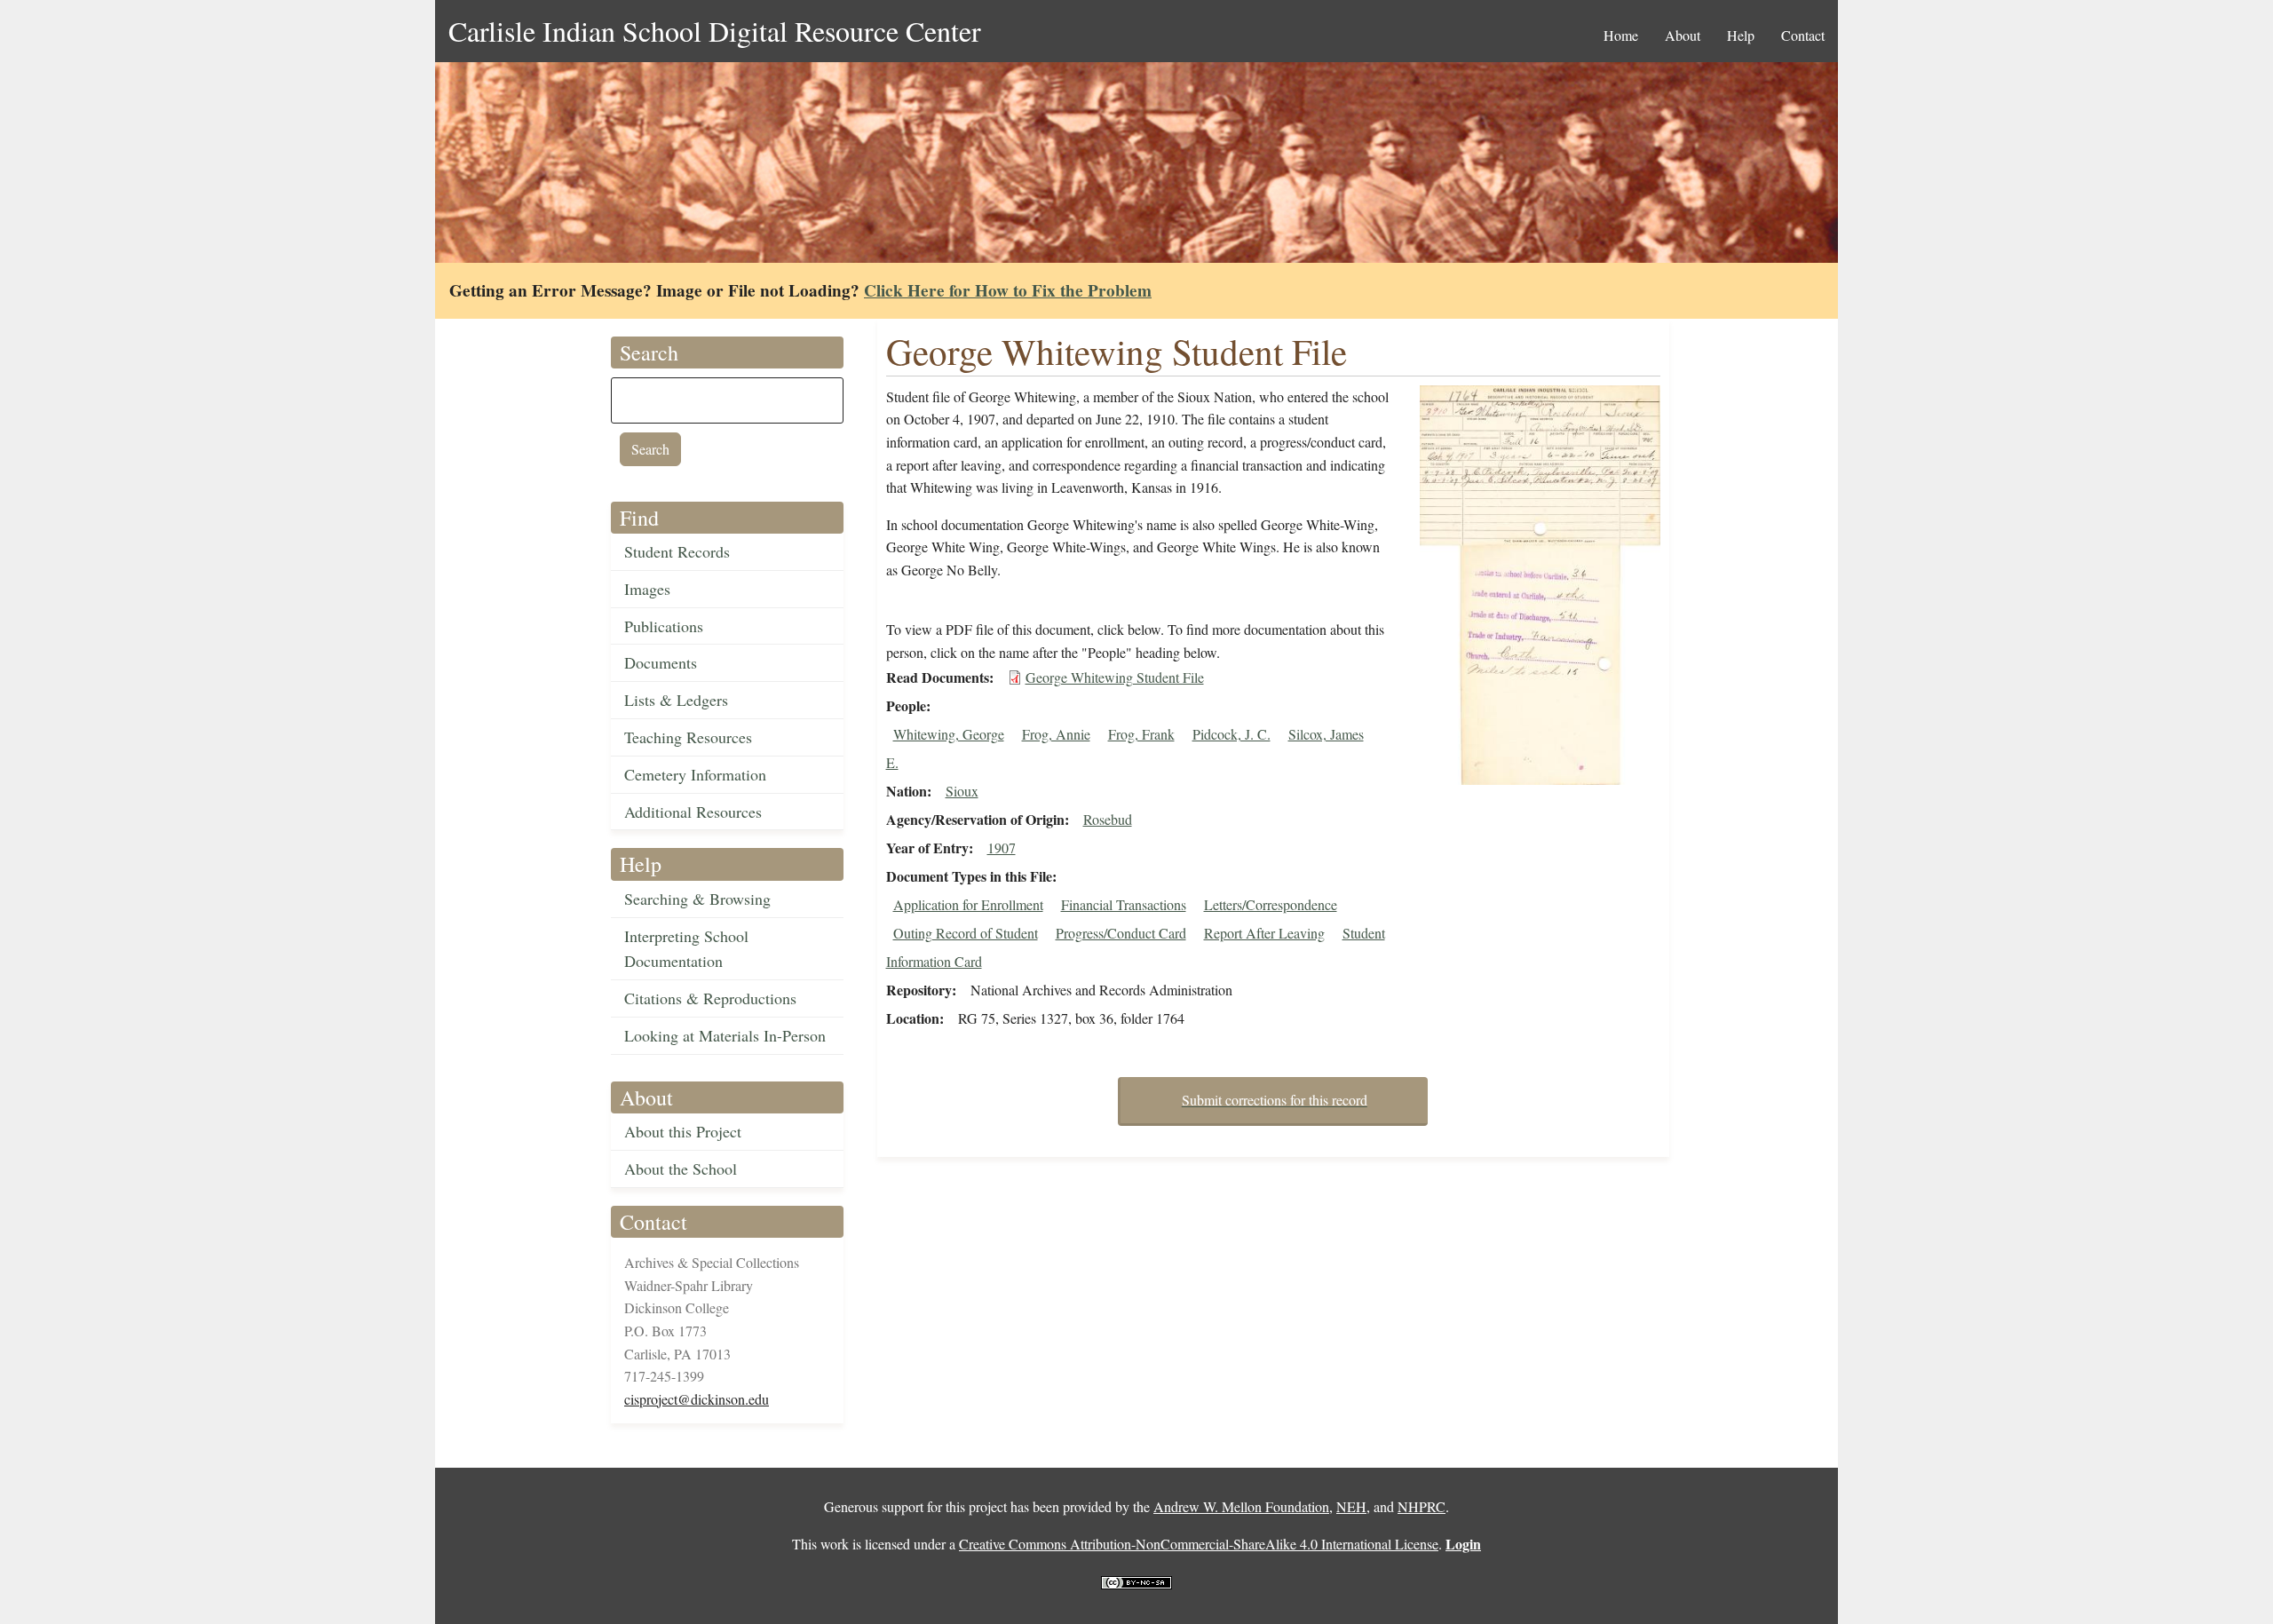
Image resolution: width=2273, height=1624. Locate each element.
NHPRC (1422, 1506)
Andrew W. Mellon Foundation (1241, 1506)
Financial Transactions (1124, 904)
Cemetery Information (695, 774)
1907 (1002, 848)
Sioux (962, 791)
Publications (664, 626)
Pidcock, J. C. (1232, 734)
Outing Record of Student (966, 933)
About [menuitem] (1683, 35)
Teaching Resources (688, 737)
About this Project (683, 1131)
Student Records (677, 551)
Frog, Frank (1141, 734)
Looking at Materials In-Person (725, 1035)
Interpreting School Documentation (686, 949)
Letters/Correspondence (1271, 904)
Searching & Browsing (697, 899)
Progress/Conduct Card (1121, 933)
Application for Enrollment (968, 904)
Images (647, 589)
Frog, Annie (1056, 734)
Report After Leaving (1264, 933)
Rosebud (1108, 819)
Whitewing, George (949, 734)
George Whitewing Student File (1115, 677)
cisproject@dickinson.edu (697, 1399)
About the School (681, 1168)
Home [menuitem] (1621, 35)
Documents (661, 662)
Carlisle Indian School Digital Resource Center (715, 31)
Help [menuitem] (1741, 35)
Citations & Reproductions (710, 998)
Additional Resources (693, 812)
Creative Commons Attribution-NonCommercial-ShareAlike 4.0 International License (1199, 1544)
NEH (1351, 1506)
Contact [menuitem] (1803, 35)
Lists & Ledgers (676, 700)
